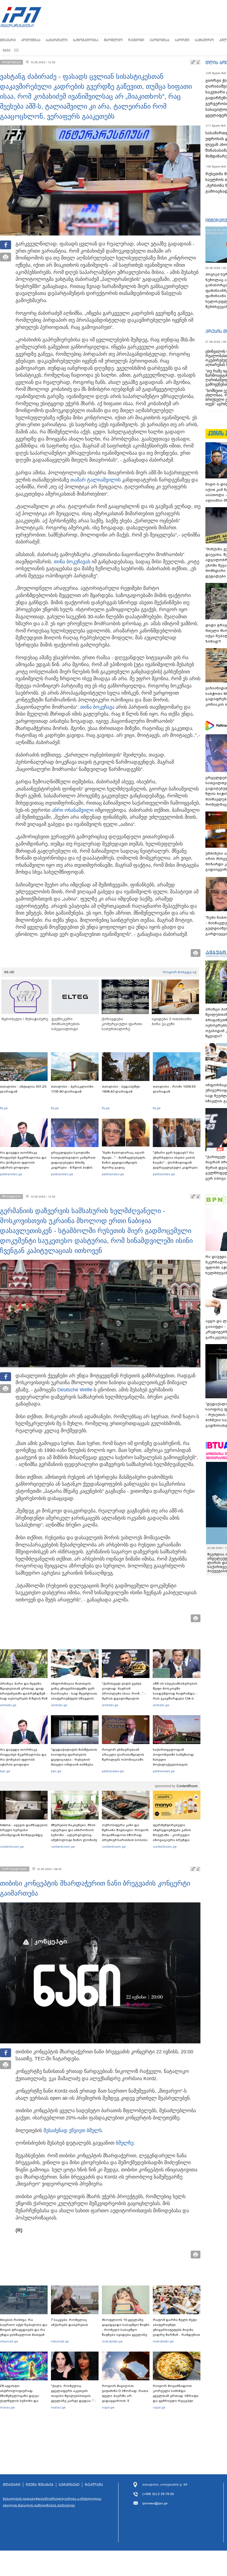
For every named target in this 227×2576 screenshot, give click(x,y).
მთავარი (8, 40)
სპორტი (182, 40)
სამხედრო (204, 40)
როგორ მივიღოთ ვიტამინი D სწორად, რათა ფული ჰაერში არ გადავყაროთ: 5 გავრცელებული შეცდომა (125, 2396)
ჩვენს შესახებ (40, 2485)
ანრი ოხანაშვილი (73, 810)
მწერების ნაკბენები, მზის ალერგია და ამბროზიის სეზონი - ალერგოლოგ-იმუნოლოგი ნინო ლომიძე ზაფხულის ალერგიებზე (74, 1835)
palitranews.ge (113, 1771)
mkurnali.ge (9, 2341)
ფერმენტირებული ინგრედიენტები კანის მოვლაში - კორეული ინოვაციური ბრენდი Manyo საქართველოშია (173, 1835)
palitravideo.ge (11, 1174)
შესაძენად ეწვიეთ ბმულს (73, 2130)
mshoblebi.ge (112, 2341)
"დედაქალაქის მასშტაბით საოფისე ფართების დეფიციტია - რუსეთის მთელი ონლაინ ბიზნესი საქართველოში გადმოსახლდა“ (74, 1762)
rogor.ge (108, 2407)
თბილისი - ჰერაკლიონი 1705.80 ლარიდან (72, 1089)
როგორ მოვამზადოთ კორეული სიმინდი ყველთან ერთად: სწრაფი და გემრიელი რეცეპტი (176, 2393)
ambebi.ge (8, 1705)
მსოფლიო (113, 40)
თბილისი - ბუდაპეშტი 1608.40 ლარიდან (121, 1089)
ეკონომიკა (160, 40)
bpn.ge (5, 1771)
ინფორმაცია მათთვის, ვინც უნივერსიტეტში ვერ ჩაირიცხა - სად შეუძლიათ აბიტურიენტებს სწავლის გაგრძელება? (74, 1693)
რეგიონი (136, 40)
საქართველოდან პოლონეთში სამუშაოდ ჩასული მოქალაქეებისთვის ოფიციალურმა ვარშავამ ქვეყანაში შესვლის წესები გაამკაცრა (176, 1765)
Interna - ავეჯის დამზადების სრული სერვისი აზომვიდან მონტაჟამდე (24, 1830)
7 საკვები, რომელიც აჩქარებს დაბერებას (69, 2322)
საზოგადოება (86, 40)
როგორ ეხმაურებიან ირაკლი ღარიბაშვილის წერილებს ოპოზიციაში (123, 1755)
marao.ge (7, 2407)
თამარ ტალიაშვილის (96, 480)
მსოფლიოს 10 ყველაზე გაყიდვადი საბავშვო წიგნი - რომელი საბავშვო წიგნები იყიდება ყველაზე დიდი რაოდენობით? (126, 2330)
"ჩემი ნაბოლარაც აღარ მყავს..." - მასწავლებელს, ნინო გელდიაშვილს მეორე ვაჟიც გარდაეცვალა (124, 1163)
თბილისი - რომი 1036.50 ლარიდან (174, 1089)
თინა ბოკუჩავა (71, 562)
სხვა (7, 50)
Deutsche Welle (75, 1390)
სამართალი (57, 40)
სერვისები (69, 2485)
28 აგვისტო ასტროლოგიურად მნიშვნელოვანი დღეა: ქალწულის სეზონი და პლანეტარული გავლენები (23, 2396)
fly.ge (4, 1108)
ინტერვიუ (216, 220)
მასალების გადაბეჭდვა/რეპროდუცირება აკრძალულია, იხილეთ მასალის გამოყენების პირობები (52, 2502)
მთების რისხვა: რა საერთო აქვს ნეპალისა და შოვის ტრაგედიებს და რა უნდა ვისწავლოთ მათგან (24, 2327)
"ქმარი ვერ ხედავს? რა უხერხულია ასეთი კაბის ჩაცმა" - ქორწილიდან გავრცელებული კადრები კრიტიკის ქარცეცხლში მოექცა (175, 1165)
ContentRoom (187, 1786)
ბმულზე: (125, 2143)
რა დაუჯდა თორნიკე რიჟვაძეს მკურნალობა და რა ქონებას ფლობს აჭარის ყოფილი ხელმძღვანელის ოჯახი (23, 1163)
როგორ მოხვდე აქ (180, 972)
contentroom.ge (12, 1847)
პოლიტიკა (31, 40)
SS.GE (9, 972)
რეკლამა (94, 2485)
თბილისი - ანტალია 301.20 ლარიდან (23, 1089)
